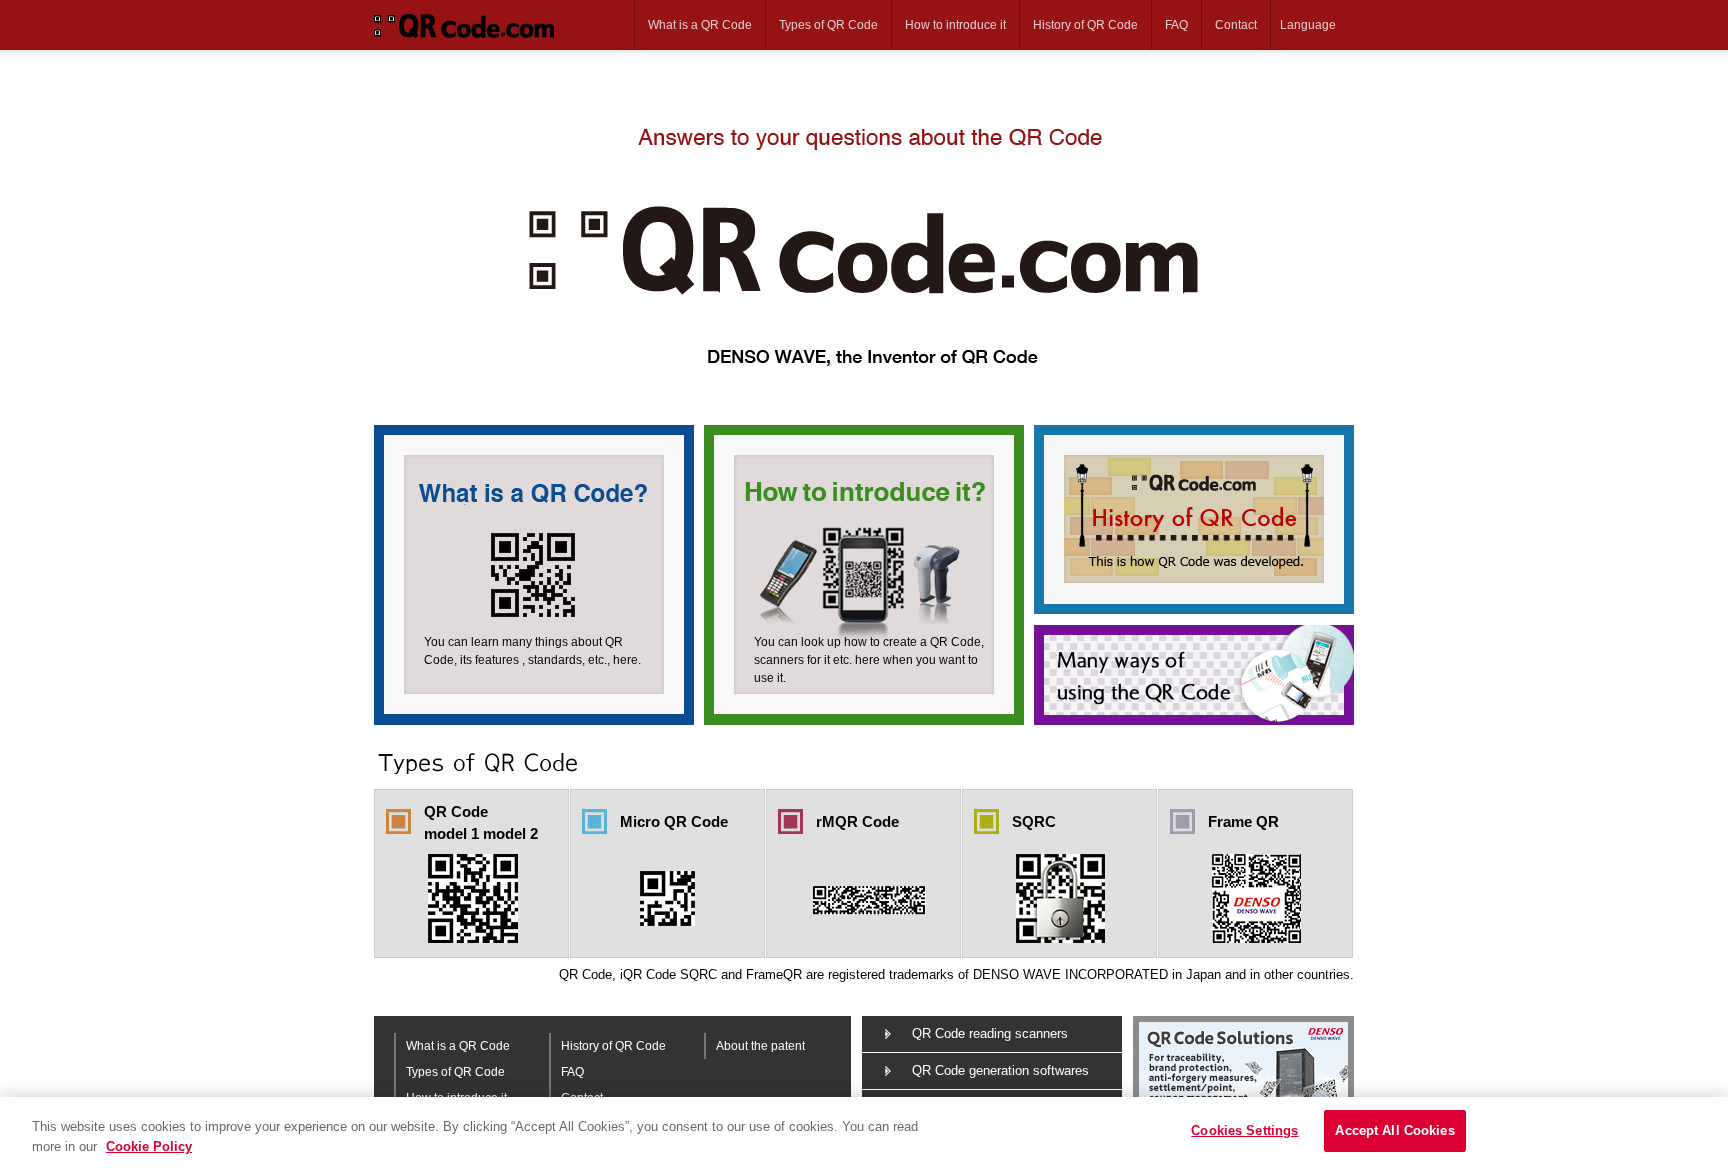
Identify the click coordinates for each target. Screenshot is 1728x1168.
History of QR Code (1085, 25)
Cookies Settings (1244, 1130)
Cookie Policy (149, 1146)
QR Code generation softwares (1000, 1070)
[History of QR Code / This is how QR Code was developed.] (1194, 525)
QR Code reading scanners (990, 1033)
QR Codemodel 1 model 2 (481, 823)
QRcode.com (472, 25)
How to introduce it (955, 25)
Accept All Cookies (1394, 1130)
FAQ (1176, 25)
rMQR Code (857, 822)
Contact (1236, 25)
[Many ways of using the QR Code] (1194, 675)
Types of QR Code (828, 25)
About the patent (760, 1046)
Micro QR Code (674, 822)
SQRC (1034, 822)
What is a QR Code (700, 25)
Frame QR (1243, 822)
